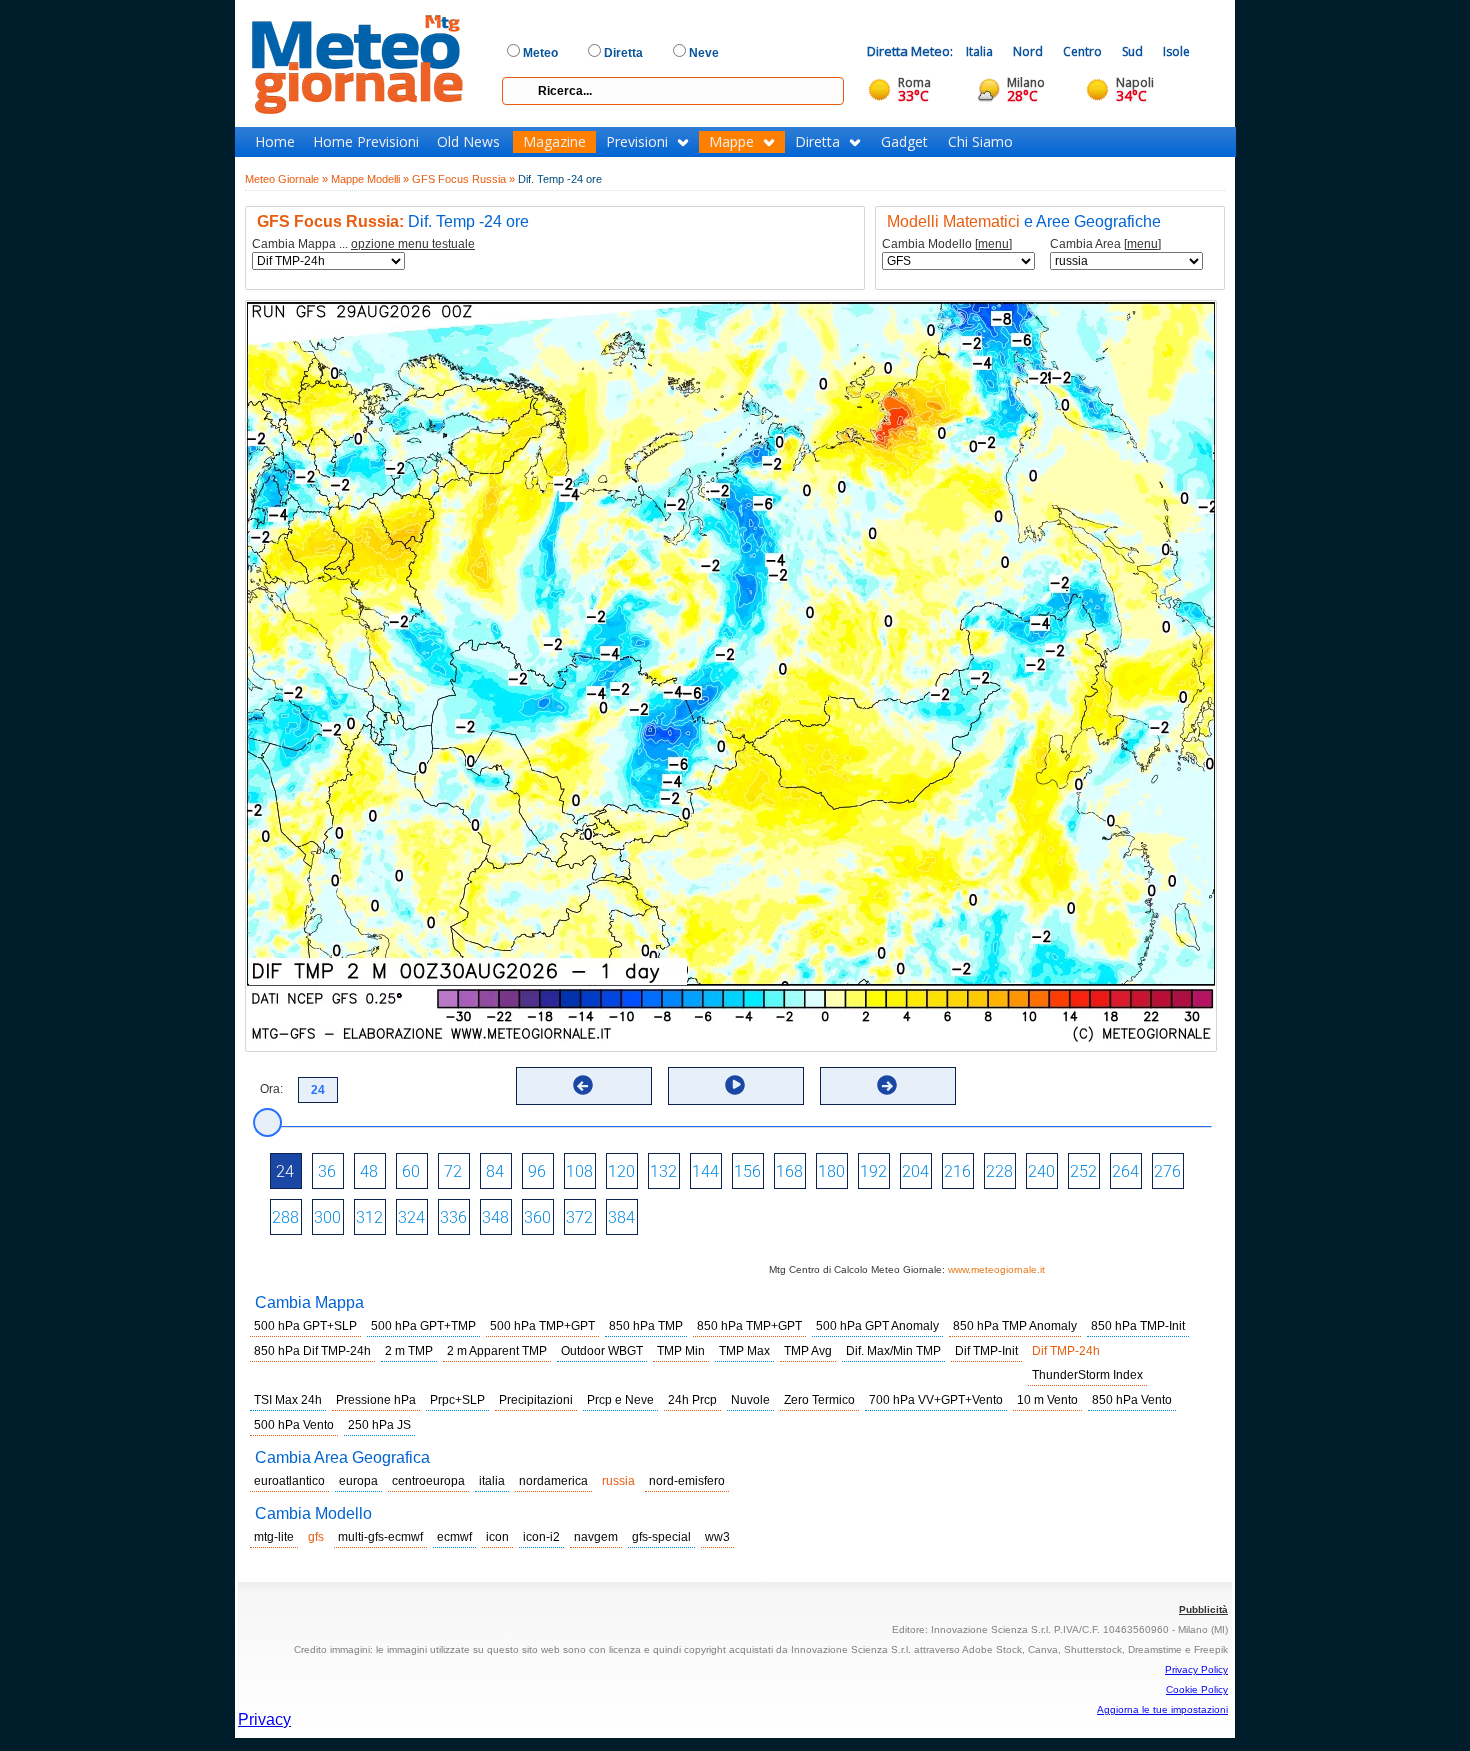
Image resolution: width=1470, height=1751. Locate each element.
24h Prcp (692, 1400)
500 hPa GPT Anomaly (877, 1326)
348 (495, 1217)
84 (495, 1171)
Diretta (817, 142)
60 (411, 1171)
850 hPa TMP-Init (1138, 1326)
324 (411, 1217)
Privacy (264, 1719)
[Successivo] (887, 1085)
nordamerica (553, 1481)
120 (621, 1171)
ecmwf (454, 1537)
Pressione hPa (376, 1400)
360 (537, 1217)
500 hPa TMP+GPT (542, 1326)
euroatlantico (289, 1481)
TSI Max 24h (288, 1400)
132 (663, 1171)
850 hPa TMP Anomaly (1015, 1326)
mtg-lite (274, 1537)
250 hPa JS (379, 1425)
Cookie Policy (1197, 1689)
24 (285, 1171)
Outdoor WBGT (602, 1351)
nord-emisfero (687, 1481)
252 (1083, 1171)
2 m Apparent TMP (497, 1351)
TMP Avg (808, 1351)
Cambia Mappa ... (363, 244)
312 (369, 1217)
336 (453, 1217)
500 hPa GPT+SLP (305, 1326)
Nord (1028, 51)
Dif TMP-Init (986, 1351)
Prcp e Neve (620, 1400)
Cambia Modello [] (947, 244)
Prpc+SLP (457, 1400)
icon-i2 (541, 1537)
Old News (468, 142)
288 (285, 1217)
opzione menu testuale (413, 244)
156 (747, 1171)
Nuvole (750, 1400)
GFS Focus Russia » (463, 179)
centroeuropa (428, 1481)
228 (999, 1171)
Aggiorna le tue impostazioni (1162, 1709)
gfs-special (661, 1537)
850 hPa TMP (646, 1326)
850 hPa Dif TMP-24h (312, 1351)
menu (993, 244)
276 (1167, 1171)
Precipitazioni (536, 1400)
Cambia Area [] (1105, 244)
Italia (979, 51)
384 (621, 1217)
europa (358, 1481)
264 (1125, 1171)
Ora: (271, 1089)
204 (915, 1171)
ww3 (717, 1537)
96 (537, 1171)
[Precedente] (583, 1085)
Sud (1132, 51)
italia (492, 1481)
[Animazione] (735, 1085)
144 (705, 1171)
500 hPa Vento (294, 1425)
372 (579, 1217)
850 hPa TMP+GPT (749, 1326)
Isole (1176, 51)
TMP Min (681, 1351)
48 (369, 1171)
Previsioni (637, 142)
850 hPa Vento (1132, 1400)
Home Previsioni (366, 142)
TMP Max (744, 1351)
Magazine (554, 142)
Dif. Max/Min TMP (893, 1351)
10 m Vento (1047, 1400)
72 (453, 1171)
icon (497, 1537)
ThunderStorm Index (1087, 1375)
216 (957, 1171)
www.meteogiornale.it (996, 1269)
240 (1041, 1171)
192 (873, 1171)
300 (327, 1217)
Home (275, 142)
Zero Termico (819, 1400)
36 (327, 1171)
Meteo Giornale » (286, 179)
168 (789, 1171)
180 (831, 1171)
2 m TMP (409, 1351)
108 (579, 1171)
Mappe (731, 142)
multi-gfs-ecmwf (380, 1537)
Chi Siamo (980, 142)
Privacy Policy (1196, 1669)
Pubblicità (1203, 1609)
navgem (596, 1537)
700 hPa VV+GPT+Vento (936, 1400)
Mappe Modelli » (370, 179)
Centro (1082, 51)
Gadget (904, 142)
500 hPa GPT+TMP (423, 1326)
